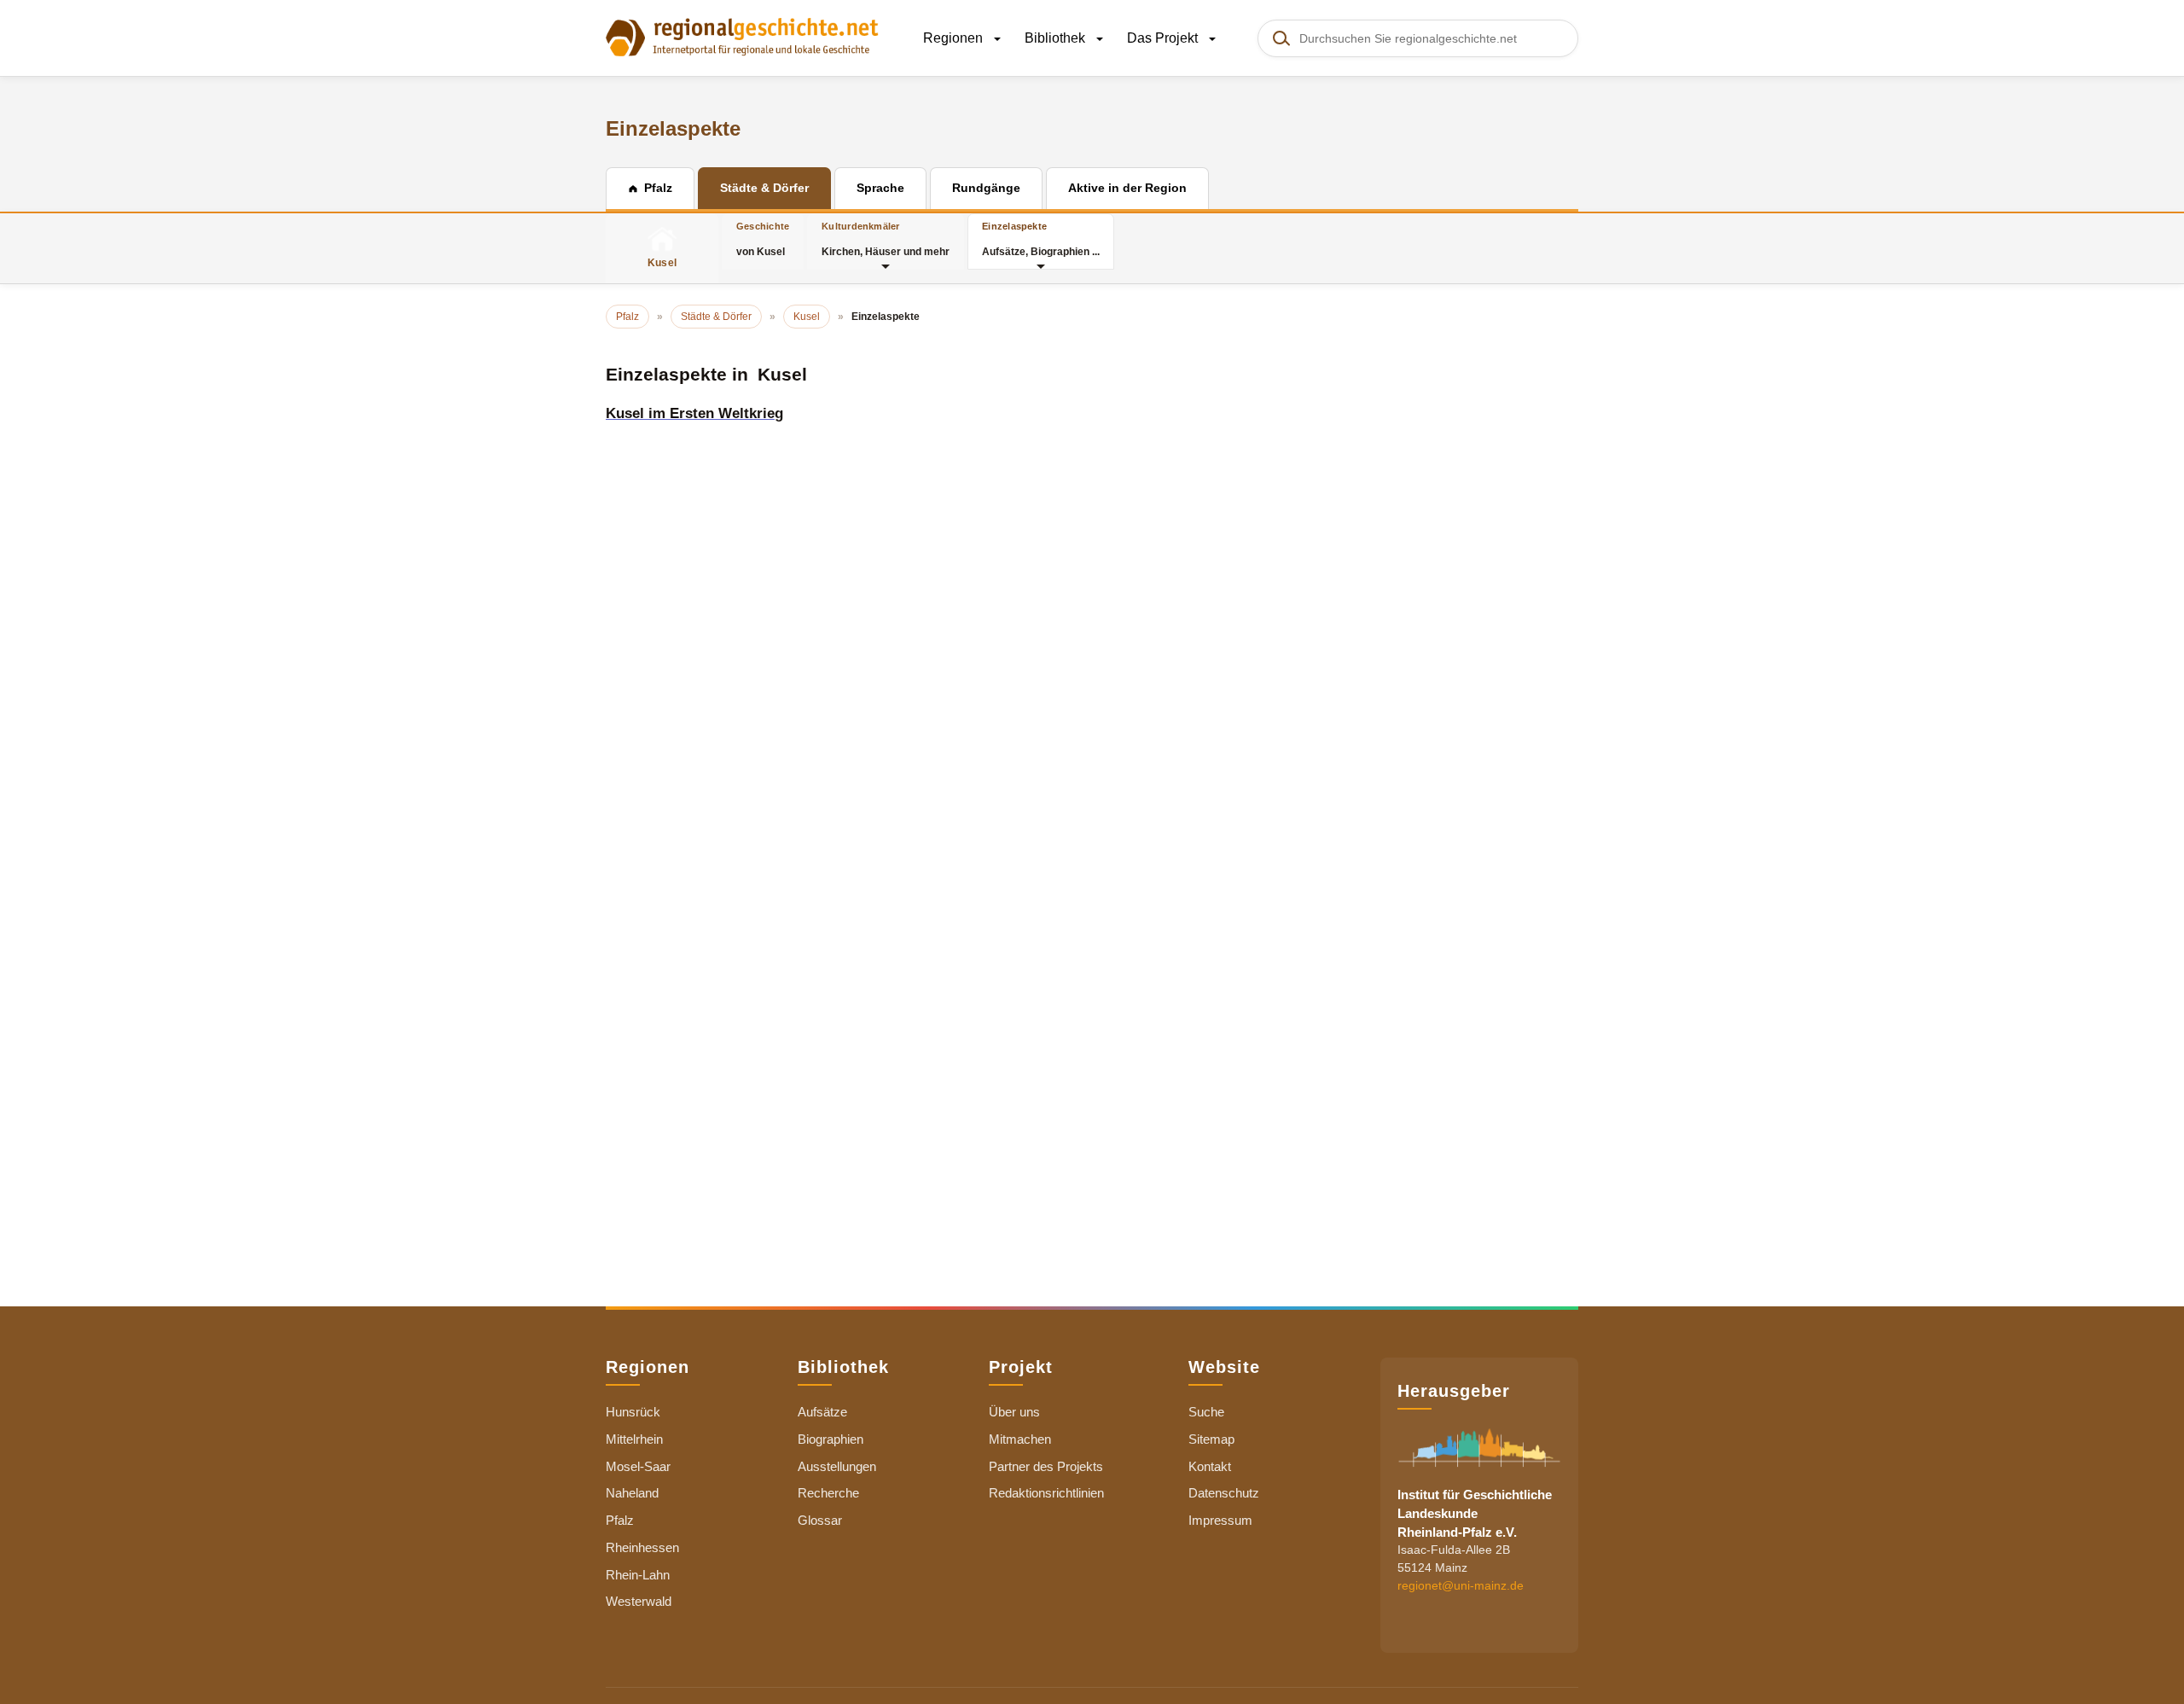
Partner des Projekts (1046, 1466)
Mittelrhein (634, 1439)
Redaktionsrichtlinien (1046, 1493)
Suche (1206, 1412)
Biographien (831, 1439)
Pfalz (620, 1520)
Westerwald (639, 1601)
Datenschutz (1224, 1493)
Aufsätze (822, 1412)
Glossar (820, 1520)
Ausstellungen (837, 1466)
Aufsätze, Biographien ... (1041, 239)
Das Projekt (1164, 38)
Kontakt (1210, 1466)
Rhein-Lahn (638, 1575)
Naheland (632, 1493)
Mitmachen (1020, 1439)
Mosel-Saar (638, 1466)
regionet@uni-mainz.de (1461, 1585)
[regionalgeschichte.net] (742, 36)
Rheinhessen (642, 1547)
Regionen (955, 38)
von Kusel (763, 239)
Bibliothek (1057, 38)
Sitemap (1211, 1439)
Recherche (828, 1493)
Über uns (1014, 1412)
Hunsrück (633, 1412)
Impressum (1220, 1520)
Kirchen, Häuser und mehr (886, 239)
